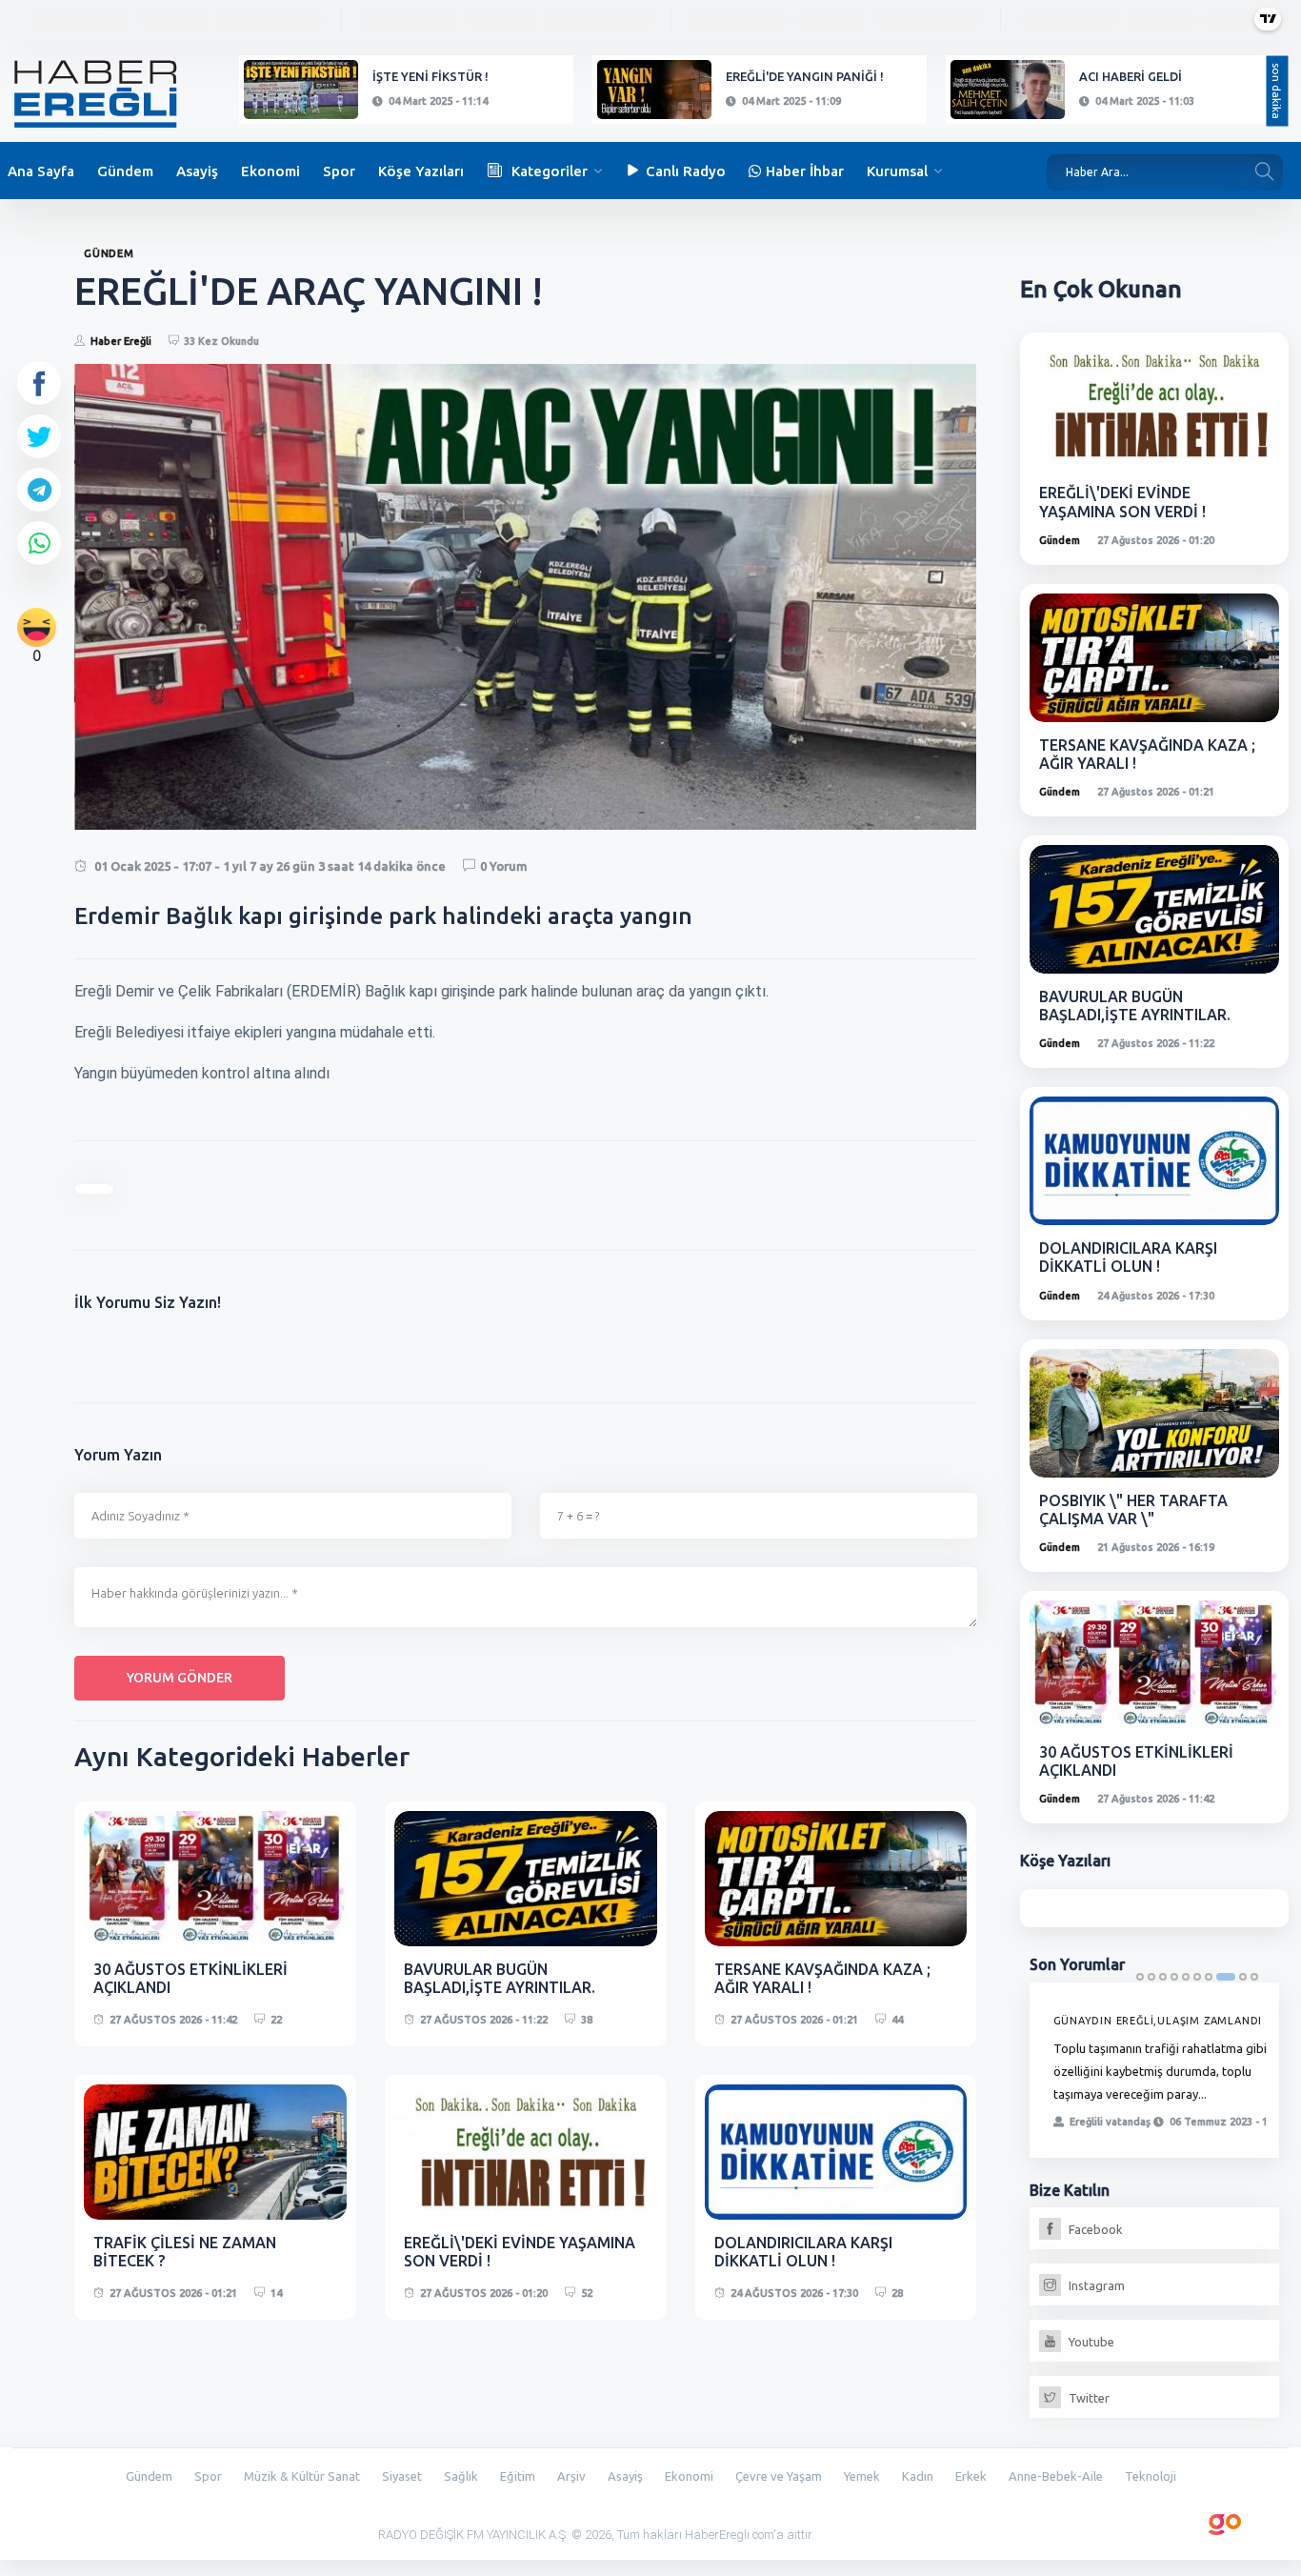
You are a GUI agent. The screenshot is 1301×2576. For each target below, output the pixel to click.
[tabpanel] (1155, 2070)
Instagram (1095, 2285)
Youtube (1090, 2342)
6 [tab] (1197, 1977)
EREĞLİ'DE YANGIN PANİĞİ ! (805, 76)
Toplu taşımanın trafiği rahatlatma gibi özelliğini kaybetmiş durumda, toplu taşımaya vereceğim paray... (1160, 2071)
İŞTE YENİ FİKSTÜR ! (430, 76)
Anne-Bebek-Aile (1056, 2476)
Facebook (1094, 2229)
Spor (339, 171)
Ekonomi (270, 171)
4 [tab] (1174, 1977)
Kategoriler (550, 171)
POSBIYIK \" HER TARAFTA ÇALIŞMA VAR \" (1133, 1509)
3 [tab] (1163, 1977)
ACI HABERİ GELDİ (1131, 76)
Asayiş (197, 171)
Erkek (971, 2476)
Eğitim (518, 2476)
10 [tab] (1254, 1977)
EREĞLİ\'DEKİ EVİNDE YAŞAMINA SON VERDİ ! (1122, 502)
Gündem (125, 171)
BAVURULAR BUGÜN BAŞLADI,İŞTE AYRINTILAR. (500, 1978)
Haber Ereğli (121, 341)
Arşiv (571, 2476)
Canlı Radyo (686, 171)
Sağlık (461, 2476)
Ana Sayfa (41, 171)
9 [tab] (1243, 1977)
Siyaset (402, 2476)
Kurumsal (897, 171)
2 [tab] (1151, 1977)
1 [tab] (1140, 1977)
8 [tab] (1226, 1977)
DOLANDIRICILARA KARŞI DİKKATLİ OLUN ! (803, 2252)
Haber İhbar (805, 171)
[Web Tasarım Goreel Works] (1225, 2521)
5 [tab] (1186, 1977)
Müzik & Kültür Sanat (302, 2476)
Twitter (1088, 2398)
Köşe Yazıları (421, 171)
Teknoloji (1151, 2476)
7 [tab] (1209, 1977)
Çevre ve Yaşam (779, 2476)
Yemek (862, 2476)
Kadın (918, 2476)
